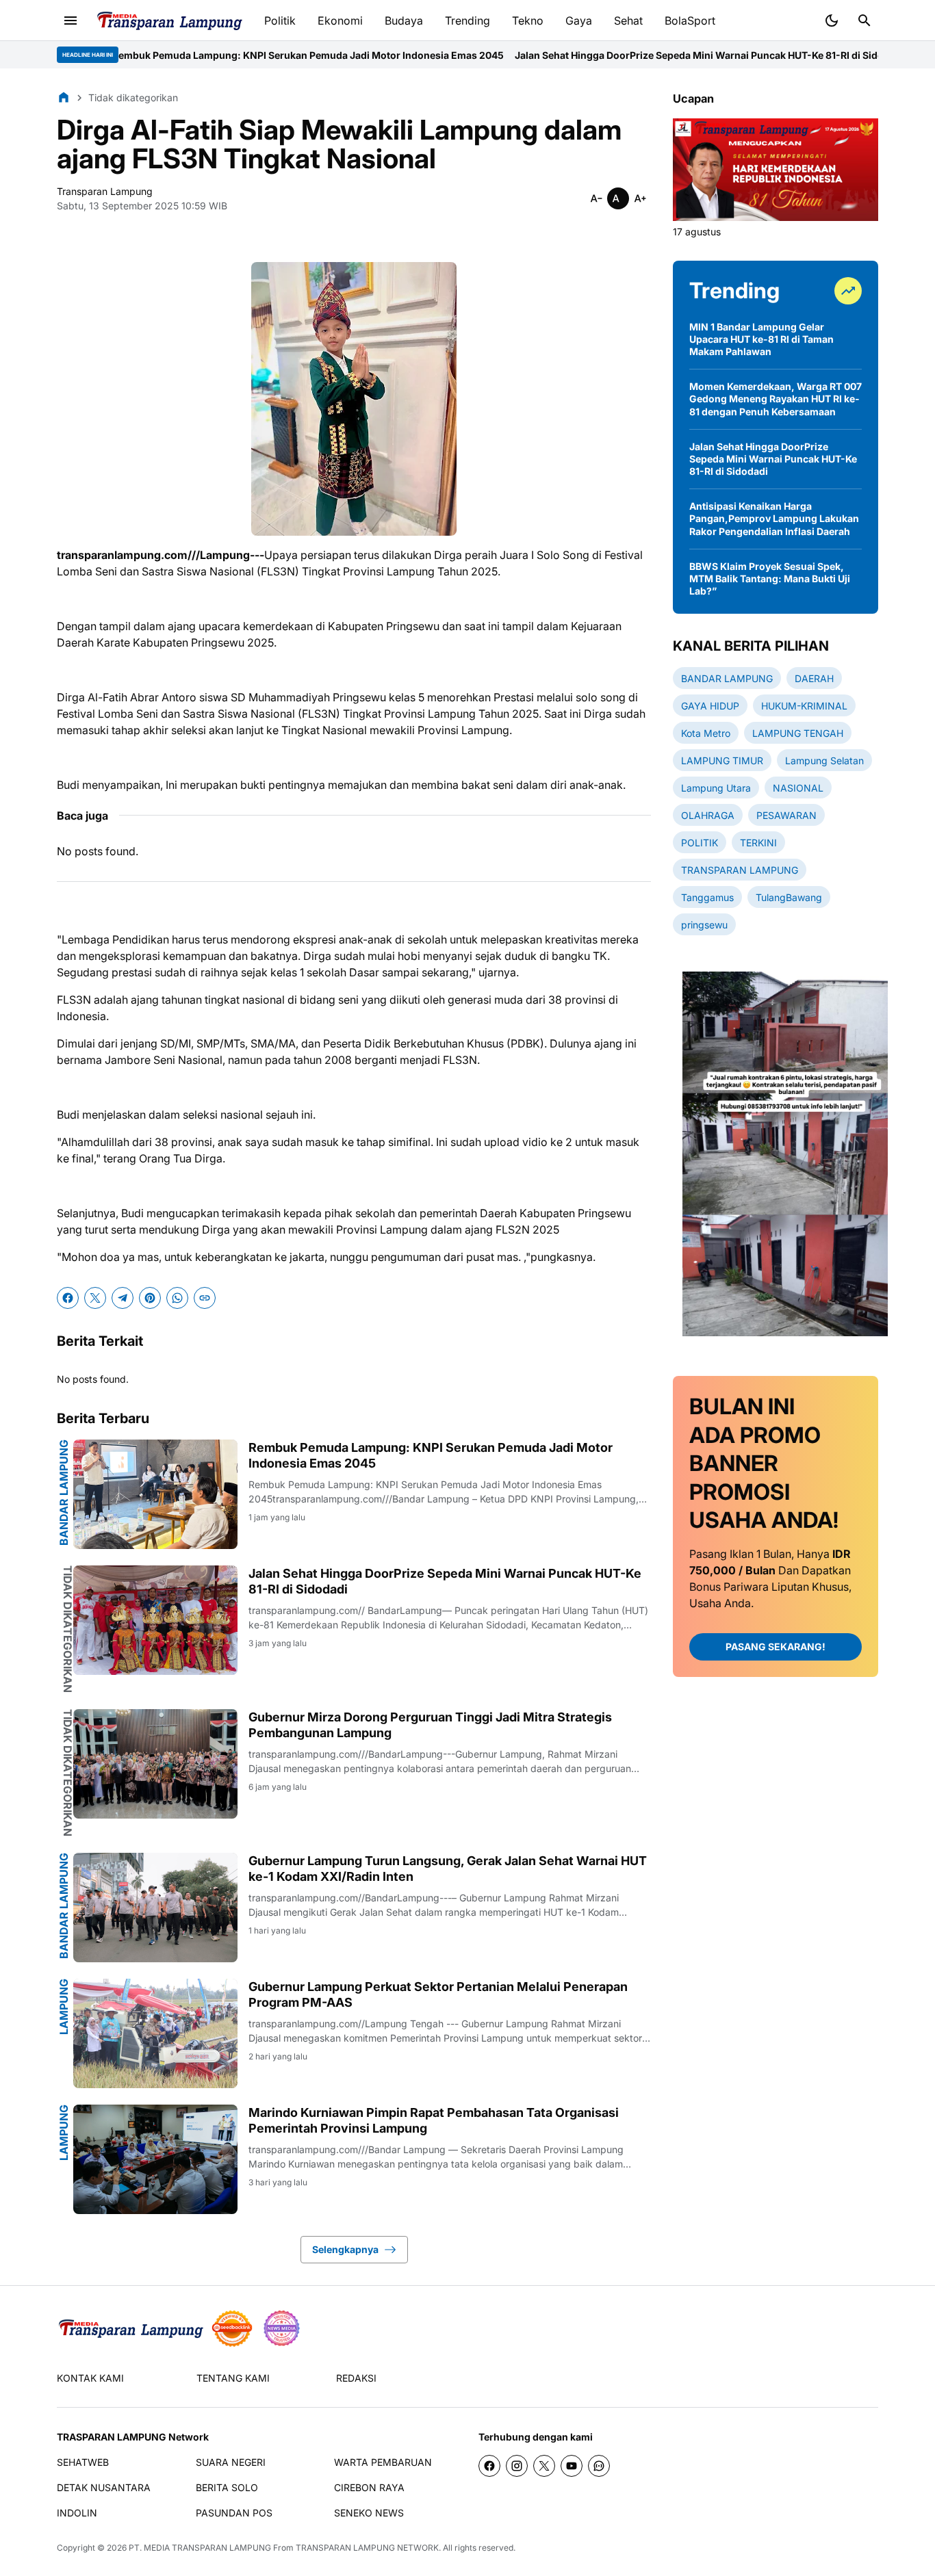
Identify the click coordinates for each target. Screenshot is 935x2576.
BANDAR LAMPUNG (64, 1493)
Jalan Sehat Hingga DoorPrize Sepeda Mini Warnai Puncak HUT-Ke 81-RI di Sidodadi (611, 55)
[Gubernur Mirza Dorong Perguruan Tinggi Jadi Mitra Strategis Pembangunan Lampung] (155, 1764)
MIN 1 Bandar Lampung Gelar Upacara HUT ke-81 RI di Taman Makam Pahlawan (761, 339)
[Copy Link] (205, 1298)
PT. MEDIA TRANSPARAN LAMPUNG (200, 2548)
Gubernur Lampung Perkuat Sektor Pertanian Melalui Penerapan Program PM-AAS (438, 1994)
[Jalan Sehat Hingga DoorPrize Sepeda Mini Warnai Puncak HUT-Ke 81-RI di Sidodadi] (155, 1620)
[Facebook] (68, 1298)
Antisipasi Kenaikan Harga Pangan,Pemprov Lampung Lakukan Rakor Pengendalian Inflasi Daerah (774, 518)
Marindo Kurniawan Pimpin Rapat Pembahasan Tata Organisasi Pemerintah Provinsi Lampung (434, 2120)
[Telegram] (123, 1298)
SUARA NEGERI (231, 2462)
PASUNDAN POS (234, 2513)
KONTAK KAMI (90, 2378)
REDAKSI (356, 2378)
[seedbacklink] (232, 2328)
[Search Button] (864, 21)
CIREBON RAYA (369, 2487)
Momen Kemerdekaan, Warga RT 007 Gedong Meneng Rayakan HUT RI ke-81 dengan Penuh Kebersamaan (776, 399)
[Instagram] (517, 2466)
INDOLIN (77, 2513)
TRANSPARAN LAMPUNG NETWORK (367, 2548)
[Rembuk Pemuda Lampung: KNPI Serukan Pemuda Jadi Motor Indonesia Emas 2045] (155, 1494)
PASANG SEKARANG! (776, 1647)
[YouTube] (572, 2466)
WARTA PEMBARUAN (383, 2462)
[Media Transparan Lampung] (169, 21)
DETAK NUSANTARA (104, 2487)
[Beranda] (64, 97)
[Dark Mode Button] (832, 21)
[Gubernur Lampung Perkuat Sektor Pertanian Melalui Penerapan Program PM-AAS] (155, 2033)
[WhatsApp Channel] (599, 2466)
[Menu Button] (71, 21)
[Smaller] (596, 198)
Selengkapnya (345, 2249)
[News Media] (281, 2328)
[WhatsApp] (177, 1298)
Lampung (64, 2007)
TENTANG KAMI (233, 2378)
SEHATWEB (83, 2462)
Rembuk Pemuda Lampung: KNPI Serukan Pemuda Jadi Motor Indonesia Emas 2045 (209, 55)
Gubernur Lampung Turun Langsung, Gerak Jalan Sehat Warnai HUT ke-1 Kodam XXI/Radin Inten (448, 1869)
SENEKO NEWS (369, 2513)
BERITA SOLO (227, 2487)
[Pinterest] (150, 1298)
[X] (95, 1298)
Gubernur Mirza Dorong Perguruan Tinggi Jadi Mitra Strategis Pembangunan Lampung (430, 1725)
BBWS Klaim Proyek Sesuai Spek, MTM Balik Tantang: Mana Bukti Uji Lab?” (770, 578)
